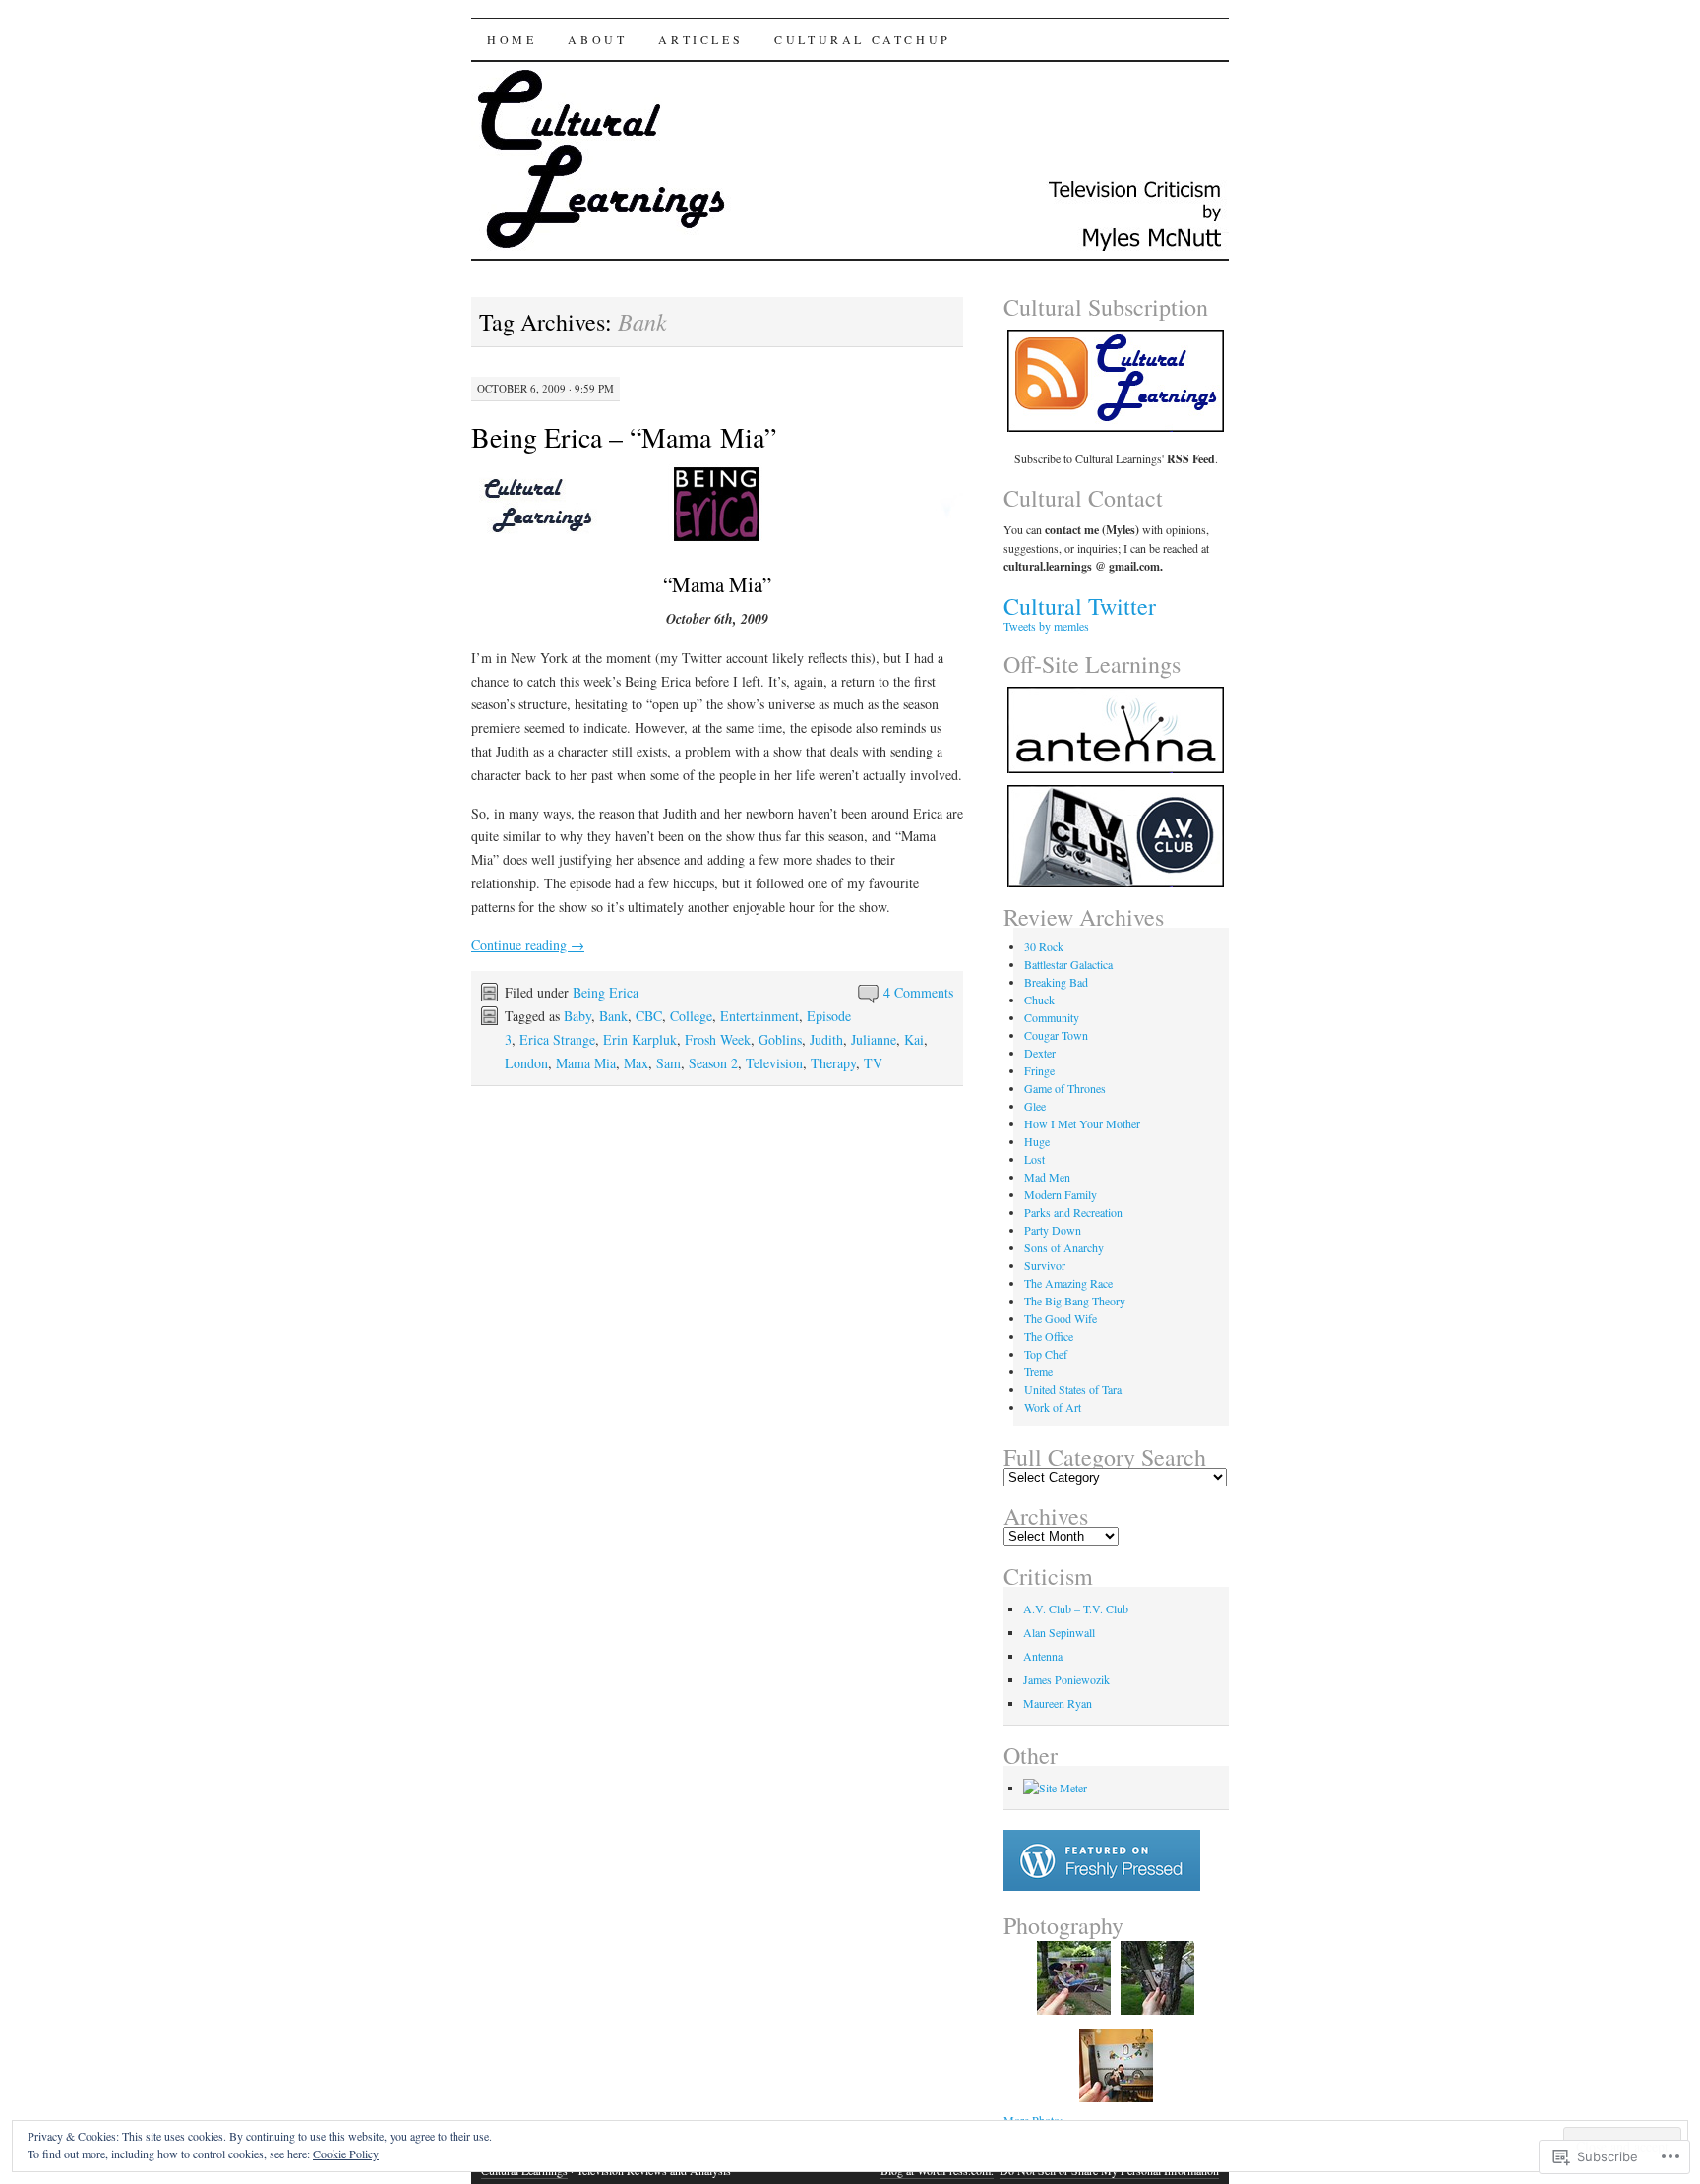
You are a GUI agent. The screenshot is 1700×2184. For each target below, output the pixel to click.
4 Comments (918, 992)
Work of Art (1053, 1407)
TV (873, 1063)
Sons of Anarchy (1064, 1247)
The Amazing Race (1068, 1283)
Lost (1034, 1159)
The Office (1049, 1336)
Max (636, 1063)
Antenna (1043, 1656)
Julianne (874, 1039)
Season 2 (713, 1063)
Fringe (1039, 1070)
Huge (1037, 1141)
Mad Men (1047, 1177)
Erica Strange (557, 1039)
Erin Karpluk (640, 1039)
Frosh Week (718, 1039)
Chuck (1039, 1000)
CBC (649, 1016)
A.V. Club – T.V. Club (1076, 1608)
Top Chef (1046, 1354)
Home (512, 39)
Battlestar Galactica (1068, 964)
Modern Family (1061, 1194)
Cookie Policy (346, 2154)
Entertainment (759, 1016)
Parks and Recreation (1073, 1212)
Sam (668, 1063)
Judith (826, 1039)
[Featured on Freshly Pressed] (1102, 1886)
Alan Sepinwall (1059, 1632)
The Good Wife (1061, 1318)
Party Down (1053, 1230)
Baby (577, 1016)
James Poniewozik (1066, 1679)
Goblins (780, 1039)
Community (1052, 1017)
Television (774, 1063)
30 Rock (1044, 946)
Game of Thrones (1065, 1088)
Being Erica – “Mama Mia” (624, 437)
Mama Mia (586, 1063)
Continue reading (528, 945)
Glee (1035, 1106)
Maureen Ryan (1058, 1703)
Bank (613, 1016)
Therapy (833, 1063)
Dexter (1040, 1053)
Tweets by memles (1046, 626)
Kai (914, 1039)
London (526, 1063)
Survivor (1045, 1265)
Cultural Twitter (1080, 606)
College (691, 1016)
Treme (1038, 1371)
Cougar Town (1056, 1035)
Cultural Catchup (863, 39)
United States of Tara (1073, 1389)
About (597, 39)
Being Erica (606, 992)
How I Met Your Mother (1082, 1123)
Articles (700, 39)
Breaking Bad (1056, 982)
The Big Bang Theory (1075, 1301)
